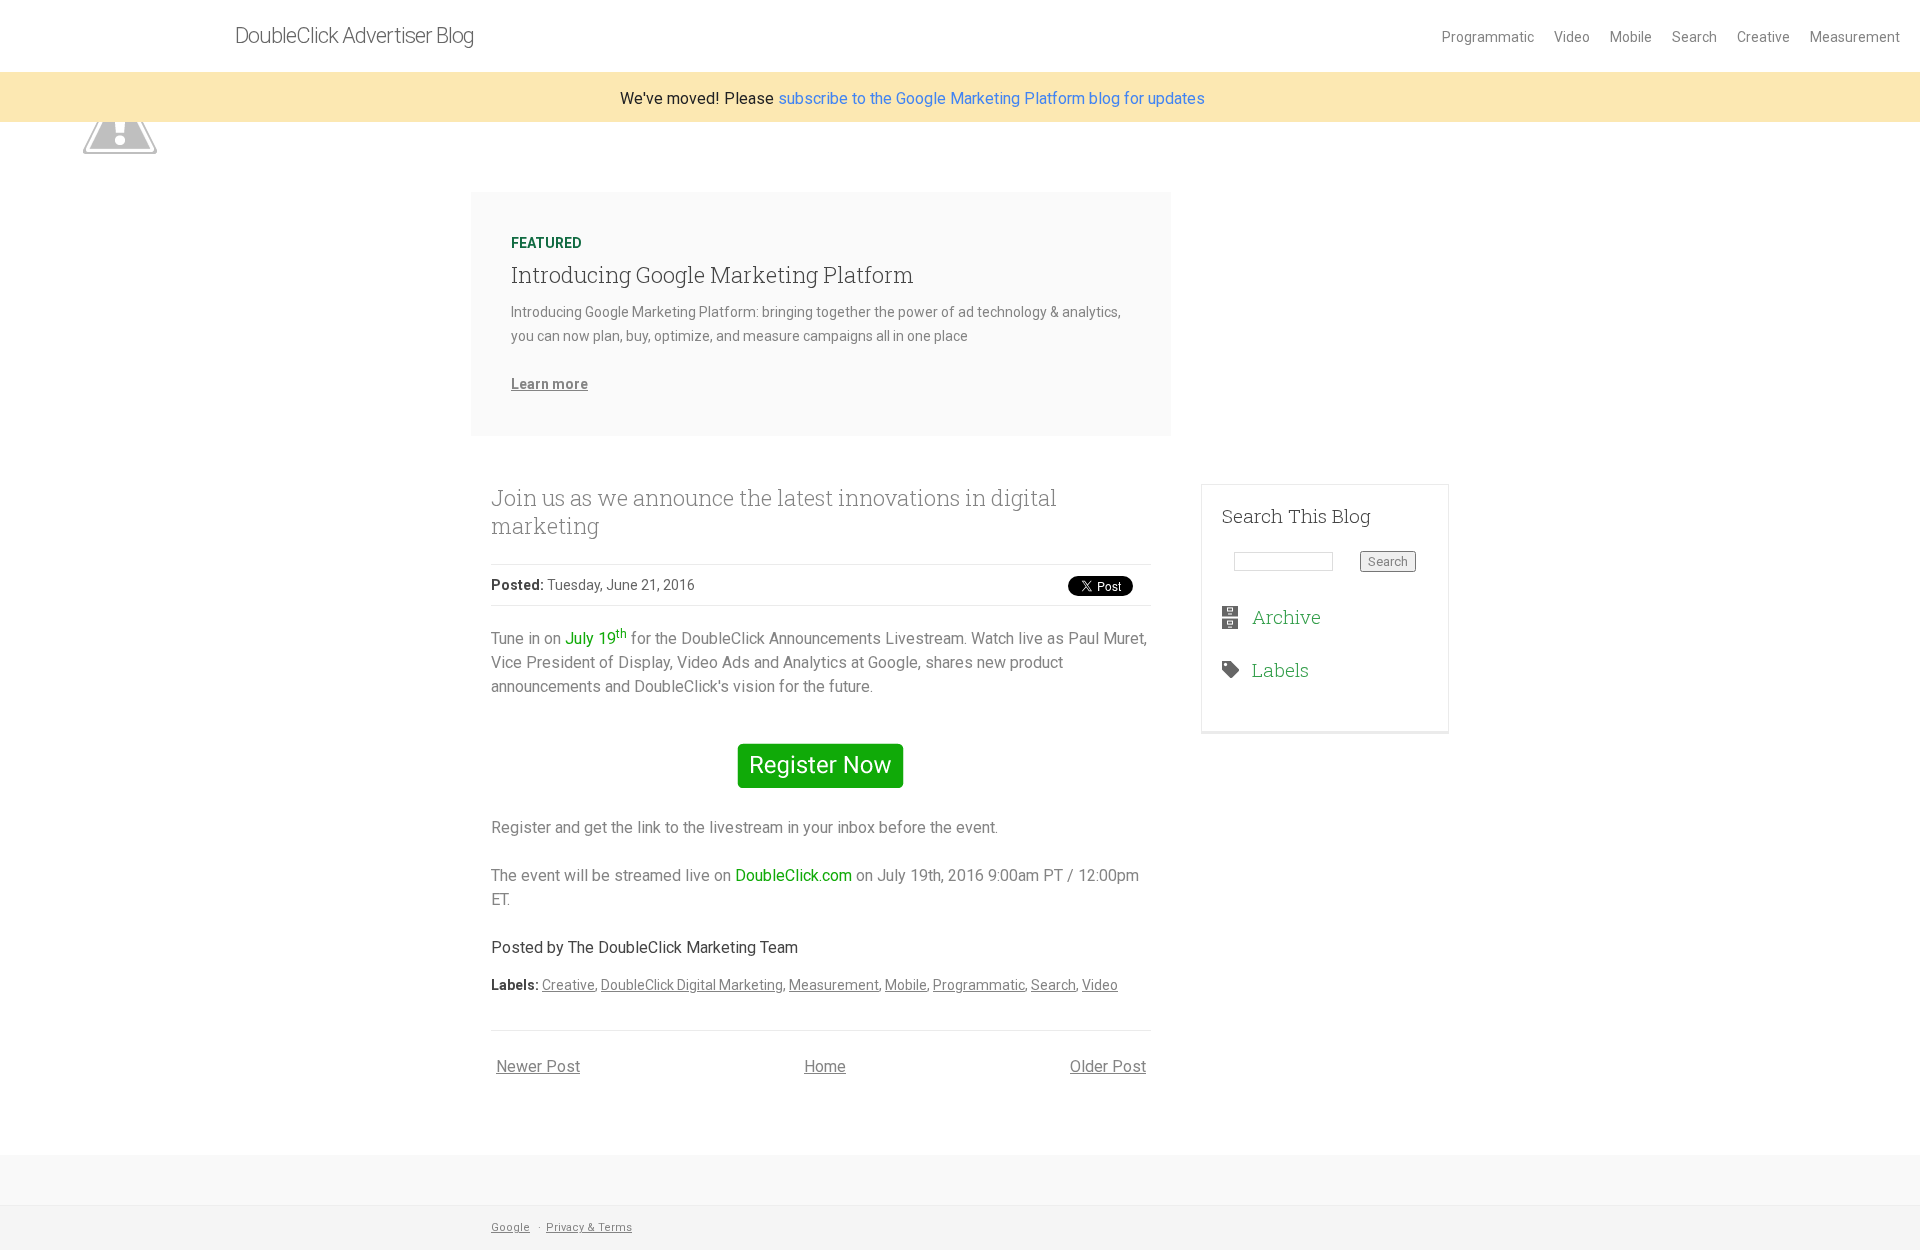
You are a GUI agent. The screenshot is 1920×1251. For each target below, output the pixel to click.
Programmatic (1488, 37)
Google (510, 1227)
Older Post (1108, 1066)
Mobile (1631, 37)
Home (825, 1066)
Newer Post (538, 1066)
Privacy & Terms (589, 1227)
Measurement (1855, 37)
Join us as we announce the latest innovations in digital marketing (774, 511)
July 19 (596, 638)
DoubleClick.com (793, 875)
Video (1572, 37)
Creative (1763, 37)
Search (1694, 37)
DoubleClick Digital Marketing (692, 985)
